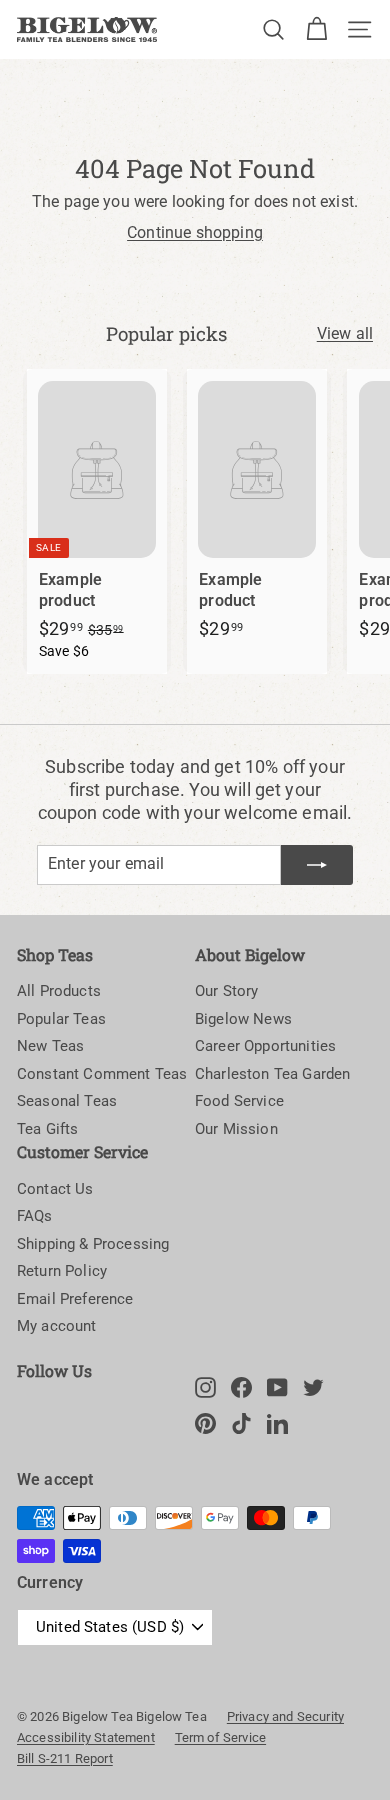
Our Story (226, 991)
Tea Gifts (47, 1129)
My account (57, 1326)
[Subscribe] (317, 865)
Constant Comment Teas (102, 1074)
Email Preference (75, 1299)
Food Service (239, 1101)
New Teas (50, 1046)
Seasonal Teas (67, 1101)
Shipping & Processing (93, 1244)
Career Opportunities (265, 1046)
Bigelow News (243, 1019)
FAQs (35, 1216)
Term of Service (220, 1737)
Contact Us (55, 1189)
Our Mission (236, 1129)
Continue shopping (195, 232)
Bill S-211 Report (65, 1758)
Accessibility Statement (86, 1737)
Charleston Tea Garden (272, 1074)
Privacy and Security (285, 1716)
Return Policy (62, 1271)
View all (345, 333)
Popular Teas (61, 1019)
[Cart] (316, 29)
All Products (59, 991)
